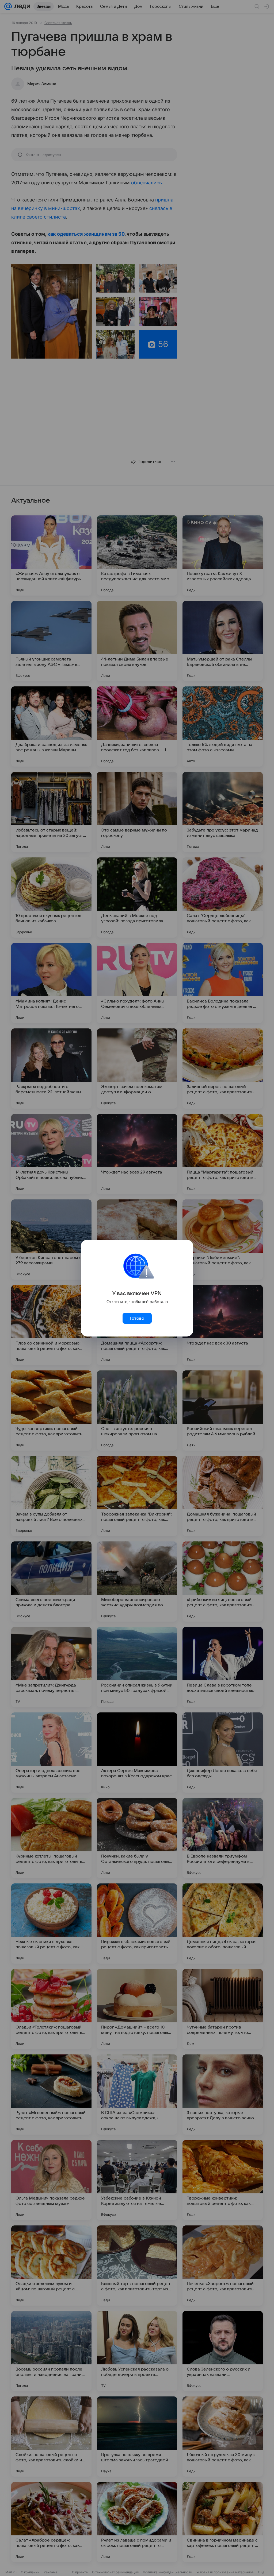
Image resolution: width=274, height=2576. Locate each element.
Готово (137, 1318)
